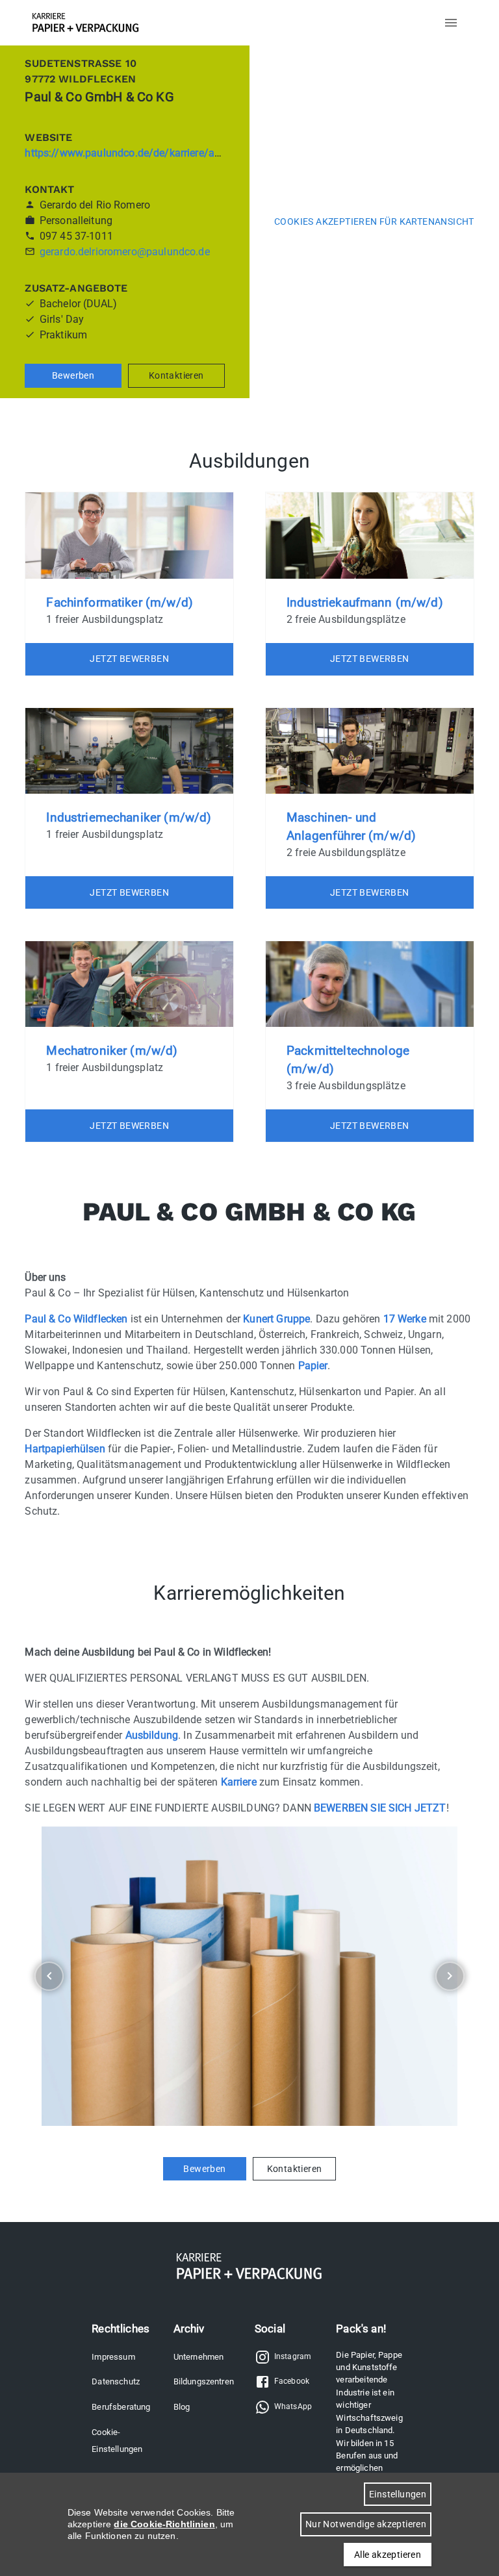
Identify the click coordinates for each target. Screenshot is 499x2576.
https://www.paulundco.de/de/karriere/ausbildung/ (145, 153)
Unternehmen (199, 2357)
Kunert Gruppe (276, 1319)
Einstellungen (398, 2494)
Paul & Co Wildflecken (76, 1319)
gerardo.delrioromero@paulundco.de (125, 252)
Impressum (113, 2357)
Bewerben (73, 375)
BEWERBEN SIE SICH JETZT (380, 1808)
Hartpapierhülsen (65, 1449)
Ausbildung (152, 1735)
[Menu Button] (451, 23)
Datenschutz (116, 2381)
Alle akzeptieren (388, 2555)
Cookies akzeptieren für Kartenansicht (374, 221)
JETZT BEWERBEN (129, 659)
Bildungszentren (204, 2381)
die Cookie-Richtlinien (164, 2524)
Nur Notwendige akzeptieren (366, 2524)
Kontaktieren (176, 375)
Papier (313, 1366)
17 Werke (405, 1319)
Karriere (239, 1782)
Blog (182, 2407)
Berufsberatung (121, 2407)
